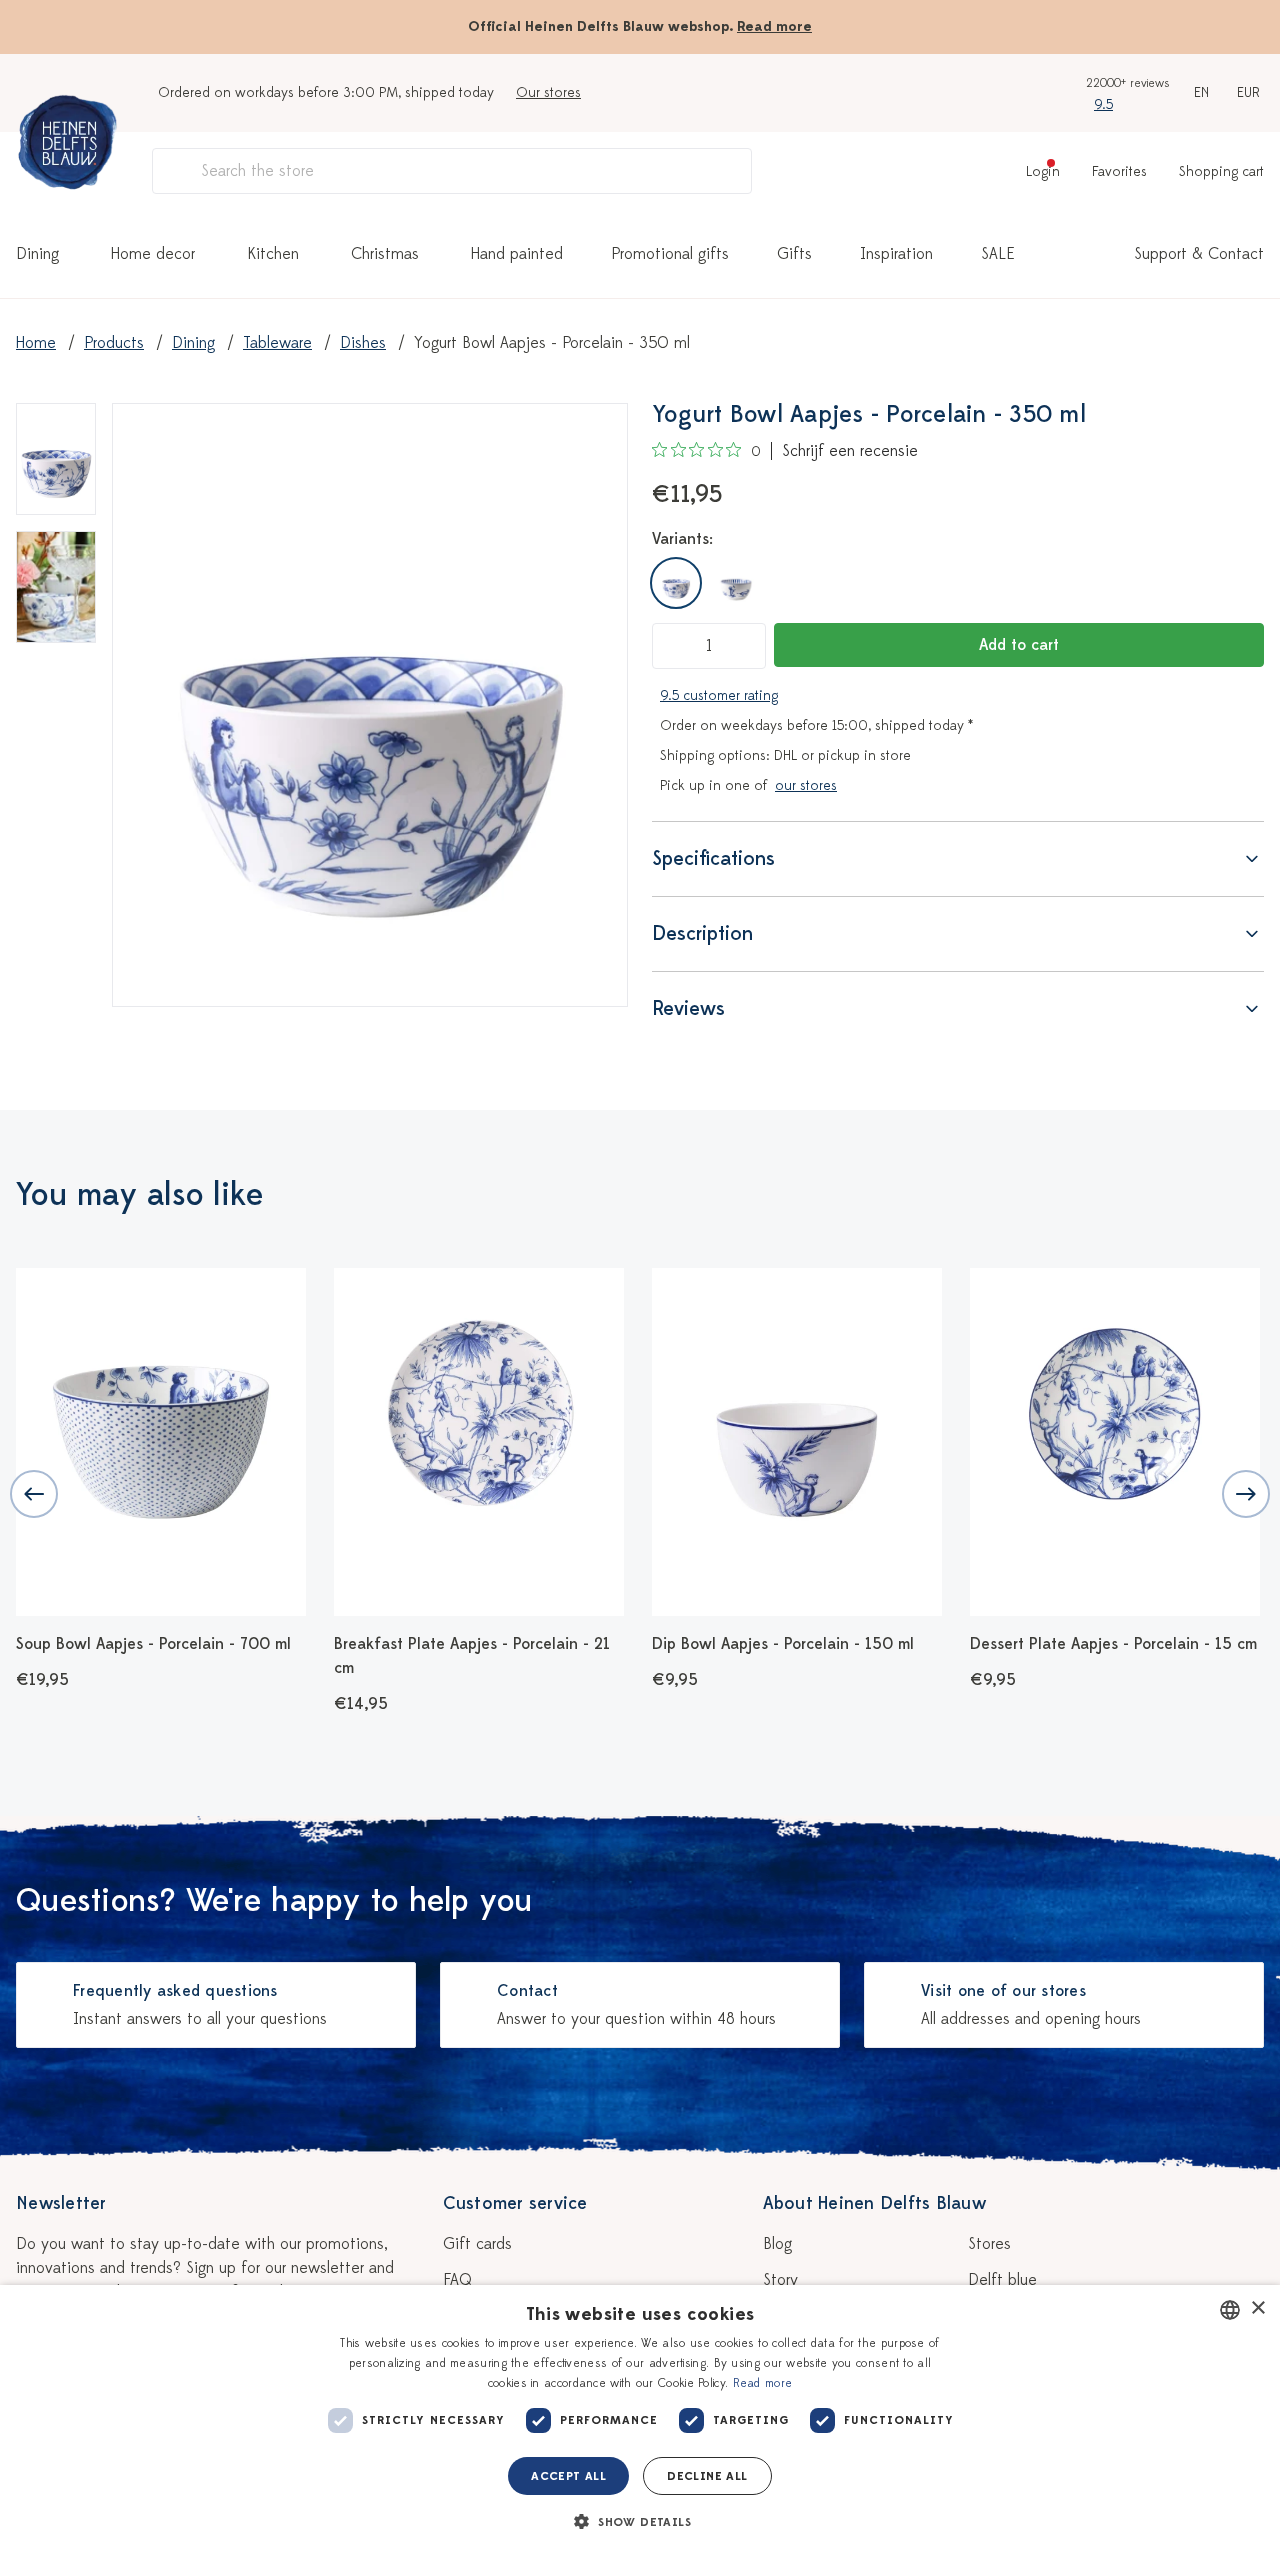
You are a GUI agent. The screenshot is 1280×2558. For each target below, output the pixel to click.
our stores (806, 785)
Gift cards (477, 2244)
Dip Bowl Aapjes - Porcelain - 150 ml (783, 1644)
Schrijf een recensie (850, 451)
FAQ (457, 2280)
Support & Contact (1199, 254)
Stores (989, 2244)
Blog (777, 2244)
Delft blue (1002, 2280)
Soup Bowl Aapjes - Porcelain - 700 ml (153, 1644)
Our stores (548, 92)
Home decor (153, 254)
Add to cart (1019, 645)
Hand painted (517, 254)
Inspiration (896, 254)
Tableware (277, 343)
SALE (998, 254)
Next (1246, 1494)
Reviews (688, 1008)
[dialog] (640, 2421)
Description (702, 933)
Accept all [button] (568, 2476)
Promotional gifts (670, 254)
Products (114, 343)
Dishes (363, 343)
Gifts (794, 254)
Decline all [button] (707, 2476)
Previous (34, 1494)
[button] (640, 2522)
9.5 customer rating (719, 695)
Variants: (682, 539)
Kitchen (273, 254)
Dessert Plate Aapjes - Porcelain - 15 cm (1113, 1644)
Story (780, 2280)
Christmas (385, 254)
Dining (37, 254)
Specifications (713, 858)
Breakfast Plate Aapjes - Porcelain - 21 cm (472, 1656)
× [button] (1257, 2308)
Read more (774, 26)
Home (36, 343)
